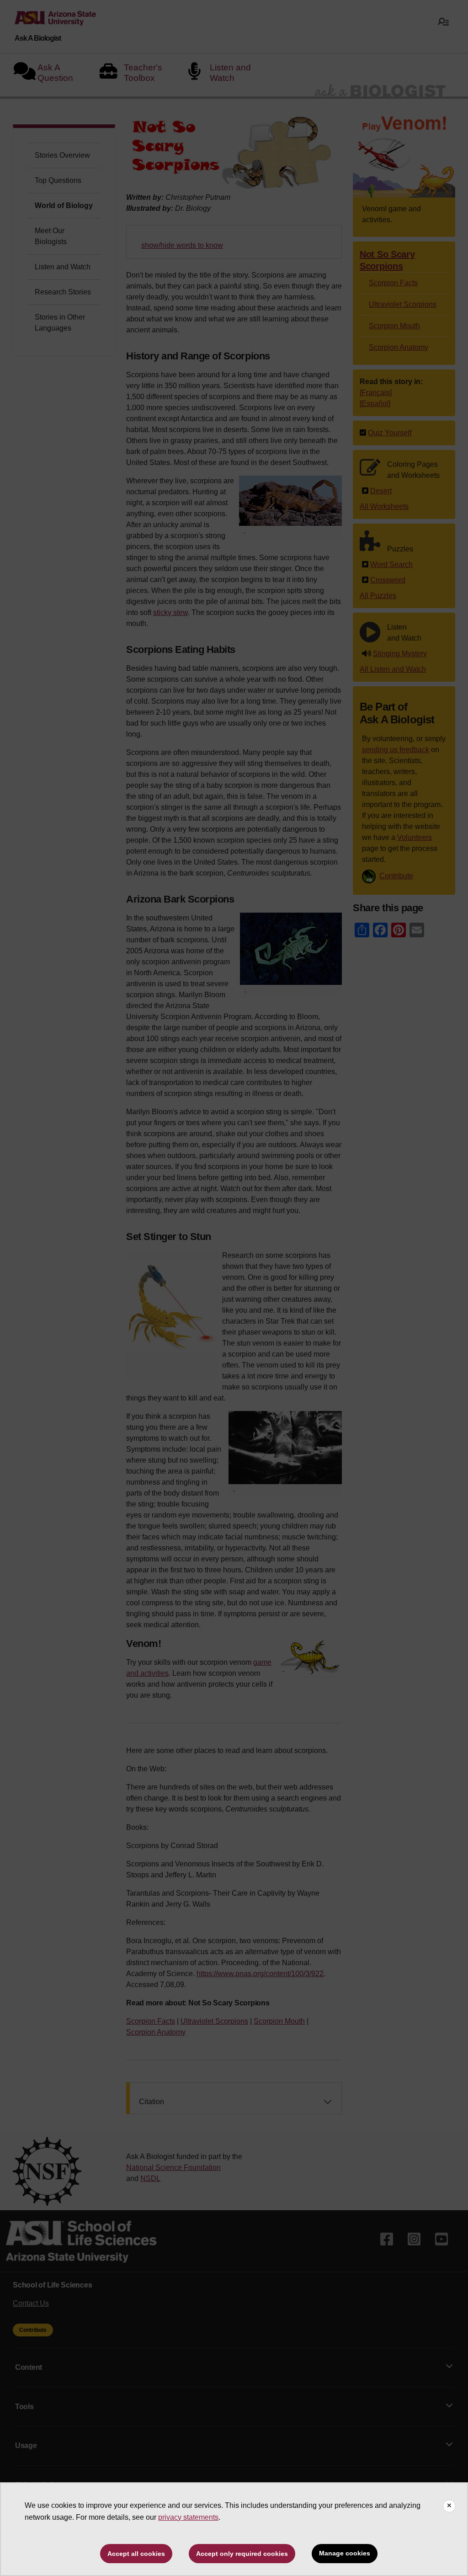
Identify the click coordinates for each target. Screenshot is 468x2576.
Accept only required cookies (242, 2554)
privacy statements (188, 2517)
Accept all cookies (136, 2554)
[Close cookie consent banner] (449, 2506)
